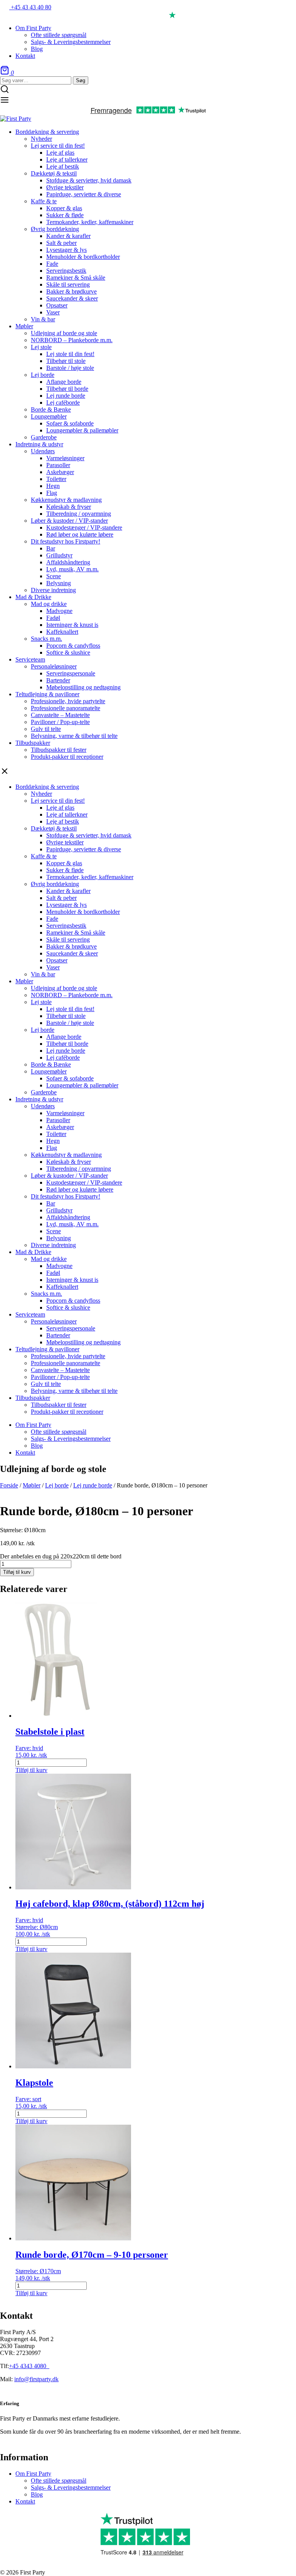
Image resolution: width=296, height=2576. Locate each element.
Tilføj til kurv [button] (31, 1770)
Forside (9, 1485)
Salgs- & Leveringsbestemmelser (71, 2487)
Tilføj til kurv (17, 1572)
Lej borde (57, 1485)
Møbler (32, 1485)
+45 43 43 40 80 (30, 7)
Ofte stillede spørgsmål (59, 2481)
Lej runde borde (93, 1485)
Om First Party (33, 2474)
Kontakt (25, 2501)
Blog (37, 2494)
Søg (81, 80)
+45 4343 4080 (28, 2366)
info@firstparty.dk (36, 2379)
